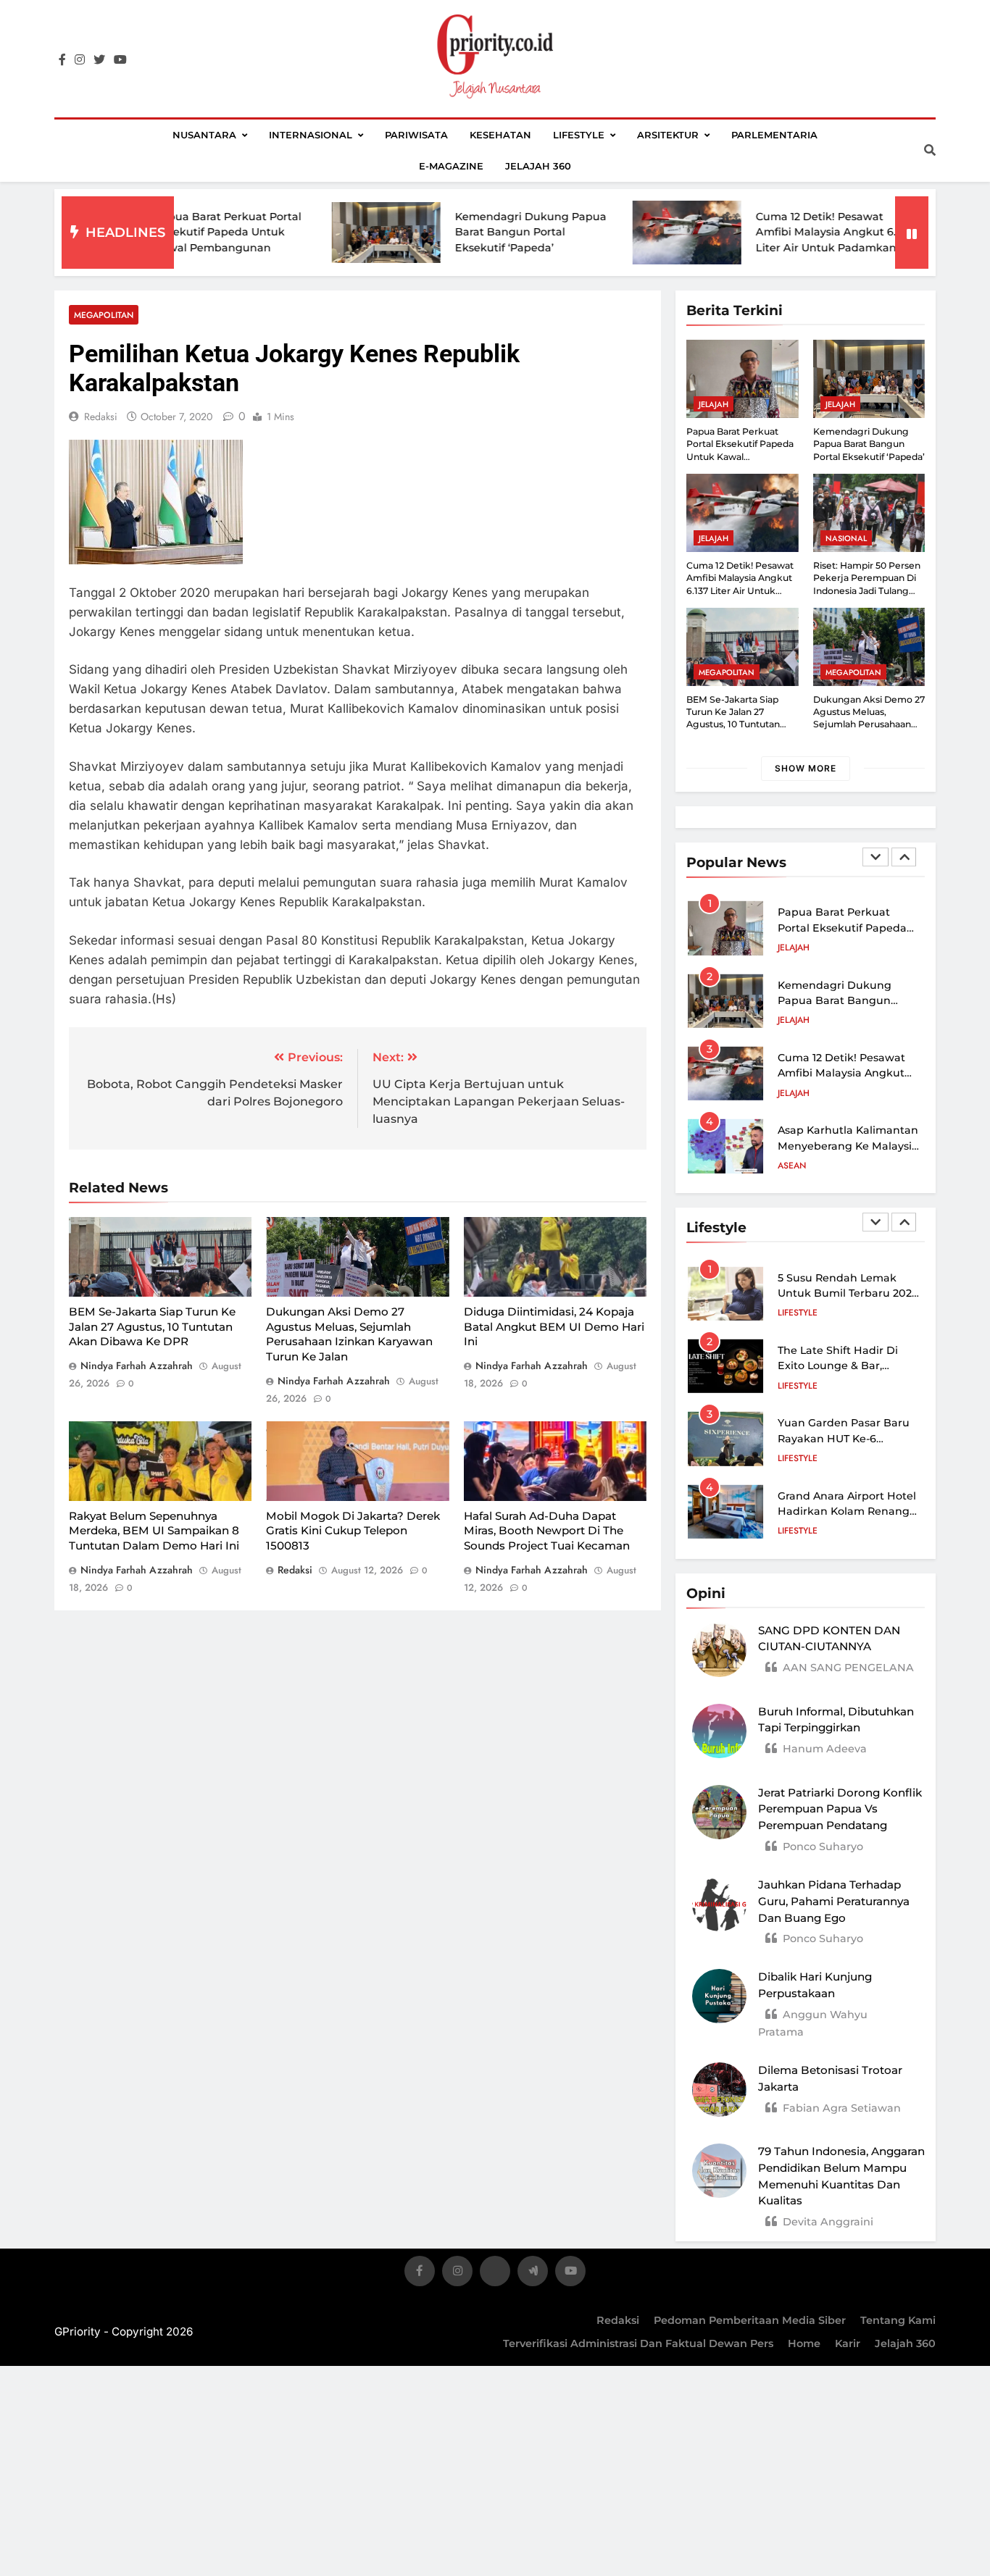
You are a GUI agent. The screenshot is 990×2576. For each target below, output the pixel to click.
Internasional (311, 135)
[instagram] (80, 60)
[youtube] (120, 60)
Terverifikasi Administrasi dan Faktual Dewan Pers (638, 2343)
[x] (495, 2274)
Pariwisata (416, 135)
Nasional (846, 538)
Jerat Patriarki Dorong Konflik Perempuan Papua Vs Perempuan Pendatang (840, 1809)
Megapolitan (104, 315)
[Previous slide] (875, 857)
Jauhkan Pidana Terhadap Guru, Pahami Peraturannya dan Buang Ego (834, 1901)
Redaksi (618, 2320)
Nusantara (204, 135)
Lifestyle (579, 135)
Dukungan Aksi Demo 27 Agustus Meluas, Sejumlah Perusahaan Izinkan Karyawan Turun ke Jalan (349, 1334)
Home (804, 2343)
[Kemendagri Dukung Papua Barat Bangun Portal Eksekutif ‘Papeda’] (308, 232)
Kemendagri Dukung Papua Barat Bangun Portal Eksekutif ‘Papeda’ (453, 232)
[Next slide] (904, 857)
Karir (848, 2343)
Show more (806, 768)
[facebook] (62, 60)
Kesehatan (500, 135)
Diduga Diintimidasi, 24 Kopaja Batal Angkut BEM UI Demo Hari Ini (554, 1326)
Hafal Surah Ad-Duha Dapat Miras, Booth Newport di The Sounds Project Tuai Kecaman (547, 1531)
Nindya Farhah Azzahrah (137, 1366)
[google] (533, 2274)
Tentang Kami (898, 2320)
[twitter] (99, 60)
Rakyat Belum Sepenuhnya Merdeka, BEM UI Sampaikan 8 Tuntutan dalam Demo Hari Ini (154, 1531)
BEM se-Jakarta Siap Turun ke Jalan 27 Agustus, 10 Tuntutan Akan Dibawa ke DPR (152, 1326)
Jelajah (714, 404)
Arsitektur (668, 135)
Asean (792, 1093)
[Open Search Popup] (930, 150)
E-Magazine (451, 166)
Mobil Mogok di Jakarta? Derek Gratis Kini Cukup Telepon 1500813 (353, 1531)
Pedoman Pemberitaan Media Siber (750, 2320)
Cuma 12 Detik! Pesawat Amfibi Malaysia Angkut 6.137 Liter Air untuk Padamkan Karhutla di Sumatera (740, 590)
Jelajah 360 (538, 166)
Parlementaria (774, 135)
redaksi (101, 417)
